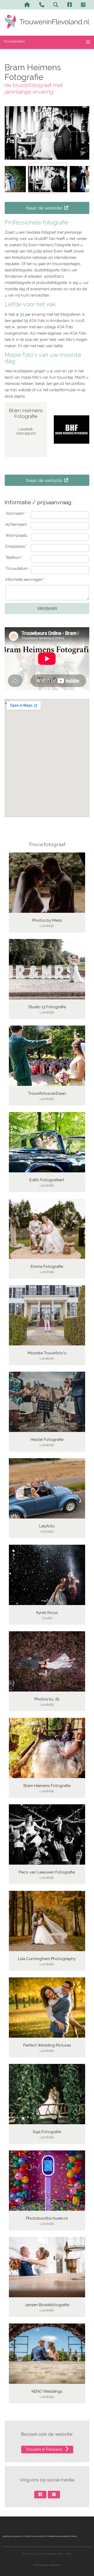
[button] (47, 178)
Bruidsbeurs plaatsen (13, 2536)
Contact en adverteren (35, 2536)
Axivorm (55, 2565)
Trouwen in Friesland (44, 2449)
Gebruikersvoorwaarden (58, 2536)
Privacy (74, 2536)
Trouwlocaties (14, 41)
